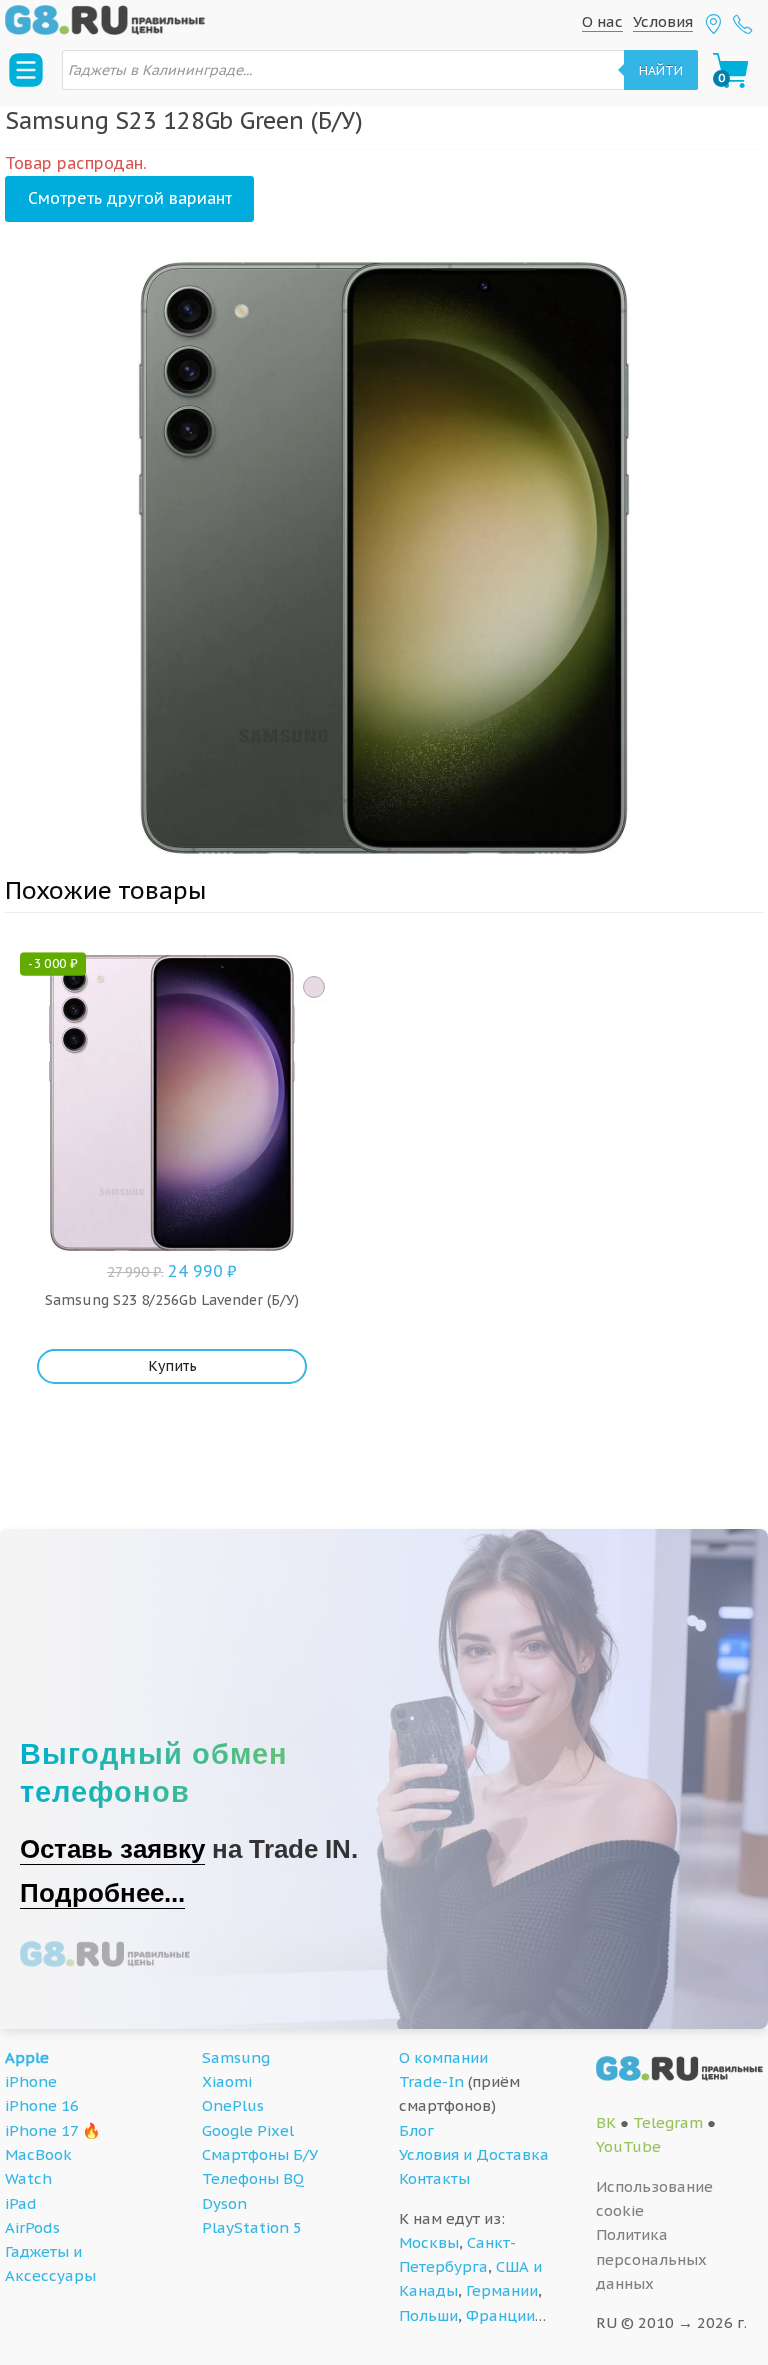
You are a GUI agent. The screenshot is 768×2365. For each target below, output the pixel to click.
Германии (502, 2290)
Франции (500, 2315)
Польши (428, 2315)
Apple (27, 2057)
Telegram (668, 2122)
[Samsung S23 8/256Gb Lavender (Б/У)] (314, 987)
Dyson (224, 2203)
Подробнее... (102, 1893)
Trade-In (431, 2081)
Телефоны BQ (253, 2178)
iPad (21, 2203)
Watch (28, 2178)
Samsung (236, 2057)
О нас (602, 21)
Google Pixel (248, 2130)
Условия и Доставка (474, 2154)
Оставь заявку (112, 1849)
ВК (606, 2122)
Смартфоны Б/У (260, 2154)
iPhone (31, 2081)
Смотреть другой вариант (130, 198)
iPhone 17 (41, 2130)
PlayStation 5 (252, 2227)
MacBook (38, 2154)
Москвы (429, 2242)
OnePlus (233, 2105)
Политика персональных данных (651, 2259)
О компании (443, 2057)
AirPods (32, 2227)
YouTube (628, 2146)
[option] (384, 558)
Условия (663, 21)
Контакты (434, 2178)
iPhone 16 (42, 2105)
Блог (416, 2130)
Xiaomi (227, 2081)
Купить (172, 1366)
